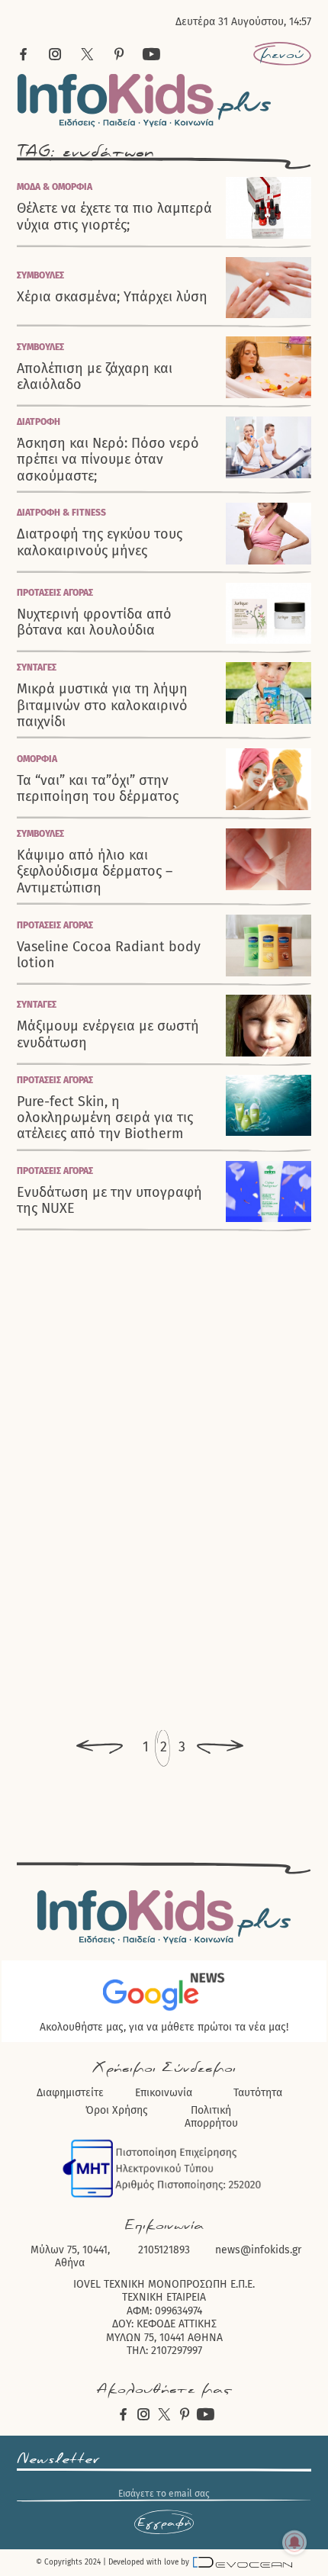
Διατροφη (39, 422)
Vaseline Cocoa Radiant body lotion (109, 955)
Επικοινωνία (164, 2093)
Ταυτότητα (258, 2093)
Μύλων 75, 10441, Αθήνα (70, 2257)
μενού (282, 54)
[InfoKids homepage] (145, 100)
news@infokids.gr (258, 2250)
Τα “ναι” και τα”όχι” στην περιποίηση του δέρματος (98, 789)
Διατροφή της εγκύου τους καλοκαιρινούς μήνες (100, 542)
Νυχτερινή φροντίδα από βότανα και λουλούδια (94, 622)
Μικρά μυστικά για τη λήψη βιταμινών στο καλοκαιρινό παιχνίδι (102, 706)
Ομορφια (37, 759)
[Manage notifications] (294, 2542)
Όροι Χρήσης (117, 2110)
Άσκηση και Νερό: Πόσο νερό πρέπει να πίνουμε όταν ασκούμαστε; (108, 460)
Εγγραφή (164, 2523)
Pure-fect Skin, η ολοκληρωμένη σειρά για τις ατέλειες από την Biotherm (105, 1118)
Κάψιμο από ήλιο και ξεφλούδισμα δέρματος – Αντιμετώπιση (95, 872)
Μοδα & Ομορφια (55, 187)
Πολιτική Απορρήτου (211, 2117)
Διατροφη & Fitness (61, 513)
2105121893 (164, 2250)
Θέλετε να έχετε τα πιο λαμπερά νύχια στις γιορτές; (114, 217)
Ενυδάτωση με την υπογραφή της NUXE (109, 1201)
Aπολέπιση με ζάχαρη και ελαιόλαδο (95, 377)
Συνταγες (37, 667)
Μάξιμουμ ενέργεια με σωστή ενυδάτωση (108, 1034)
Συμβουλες (40, 275)
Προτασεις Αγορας (55, 593)
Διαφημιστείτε (70, 2093)
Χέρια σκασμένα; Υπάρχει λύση (112, 297)
